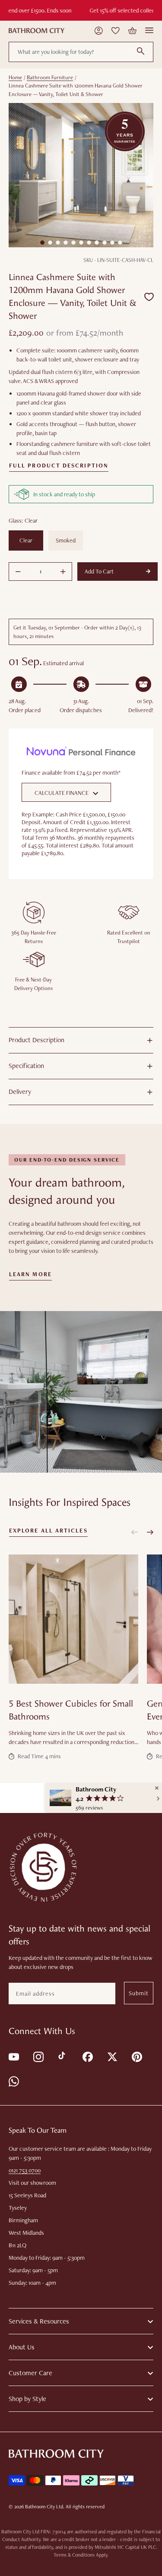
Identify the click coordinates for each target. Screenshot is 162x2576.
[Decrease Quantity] (18, 572)
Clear (26, 540)
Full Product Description (59, 466)
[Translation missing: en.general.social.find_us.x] (112, 2056)
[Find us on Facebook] (87, 2056)
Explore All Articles (48, 1531)
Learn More (30, 1274)
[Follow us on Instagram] (38, 2056)
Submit (139, 1993)
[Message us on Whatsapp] (13, 2081)
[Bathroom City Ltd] (37, 31)
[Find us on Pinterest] (136, 2056)
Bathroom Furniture (50, 77)
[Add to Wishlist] (149, 297)
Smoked (66, 540)
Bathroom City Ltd (44, 2507)
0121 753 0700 (25, 2170)
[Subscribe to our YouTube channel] (13, 2056)
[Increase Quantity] (63, 572)
